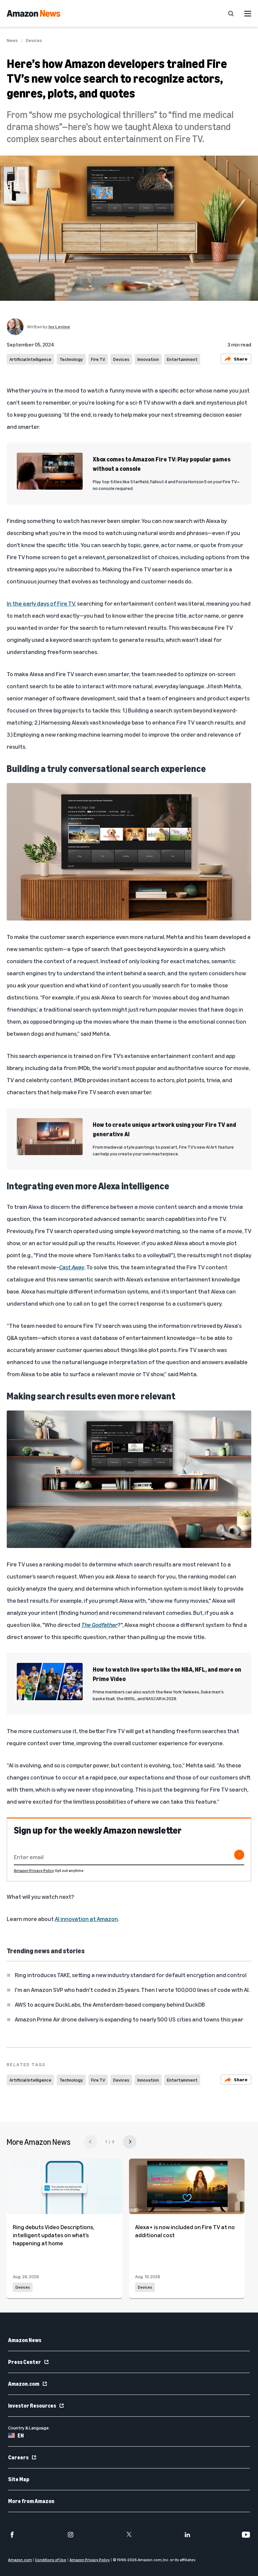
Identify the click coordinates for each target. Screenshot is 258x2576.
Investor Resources (32, 2406)
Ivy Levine (59, 326)
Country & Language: (29, 2428)
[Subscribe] (239, 1855)
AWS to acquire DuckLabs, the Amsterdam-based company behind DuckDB (110, 2004)
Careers (18, 2457)
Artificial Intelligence (30, 359)
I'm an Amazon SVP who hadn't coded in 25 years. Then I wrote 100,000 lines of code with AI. (132, 1990)
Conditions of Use (51, 2560)
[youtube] (246, 2535)
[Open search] (231, 13)
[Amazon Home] (33, 13)
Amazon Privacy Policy (34, 1870)
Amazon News (25, 2340)
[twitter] (129, 2535)
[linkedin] (187, 2535)
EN (21, 2436)
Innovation (148, 359)
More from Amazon (31, 2501)
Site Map (19, 2479)
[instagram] (71, 2535)
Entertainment (182, 359)
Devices (34, 40)
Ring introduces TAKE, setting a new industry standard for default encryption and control (131, 1975)
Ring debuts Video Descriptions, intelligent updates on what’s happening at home (53, 2235)
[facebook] (12, 2535)
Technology (71, 359)
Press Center (25, 2362)
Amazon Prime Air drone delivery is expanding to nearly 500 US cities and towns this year (129, 2019)
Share (241, 359)
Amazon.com (24, 2384)
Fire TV (98, 359)
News (12, 40)
